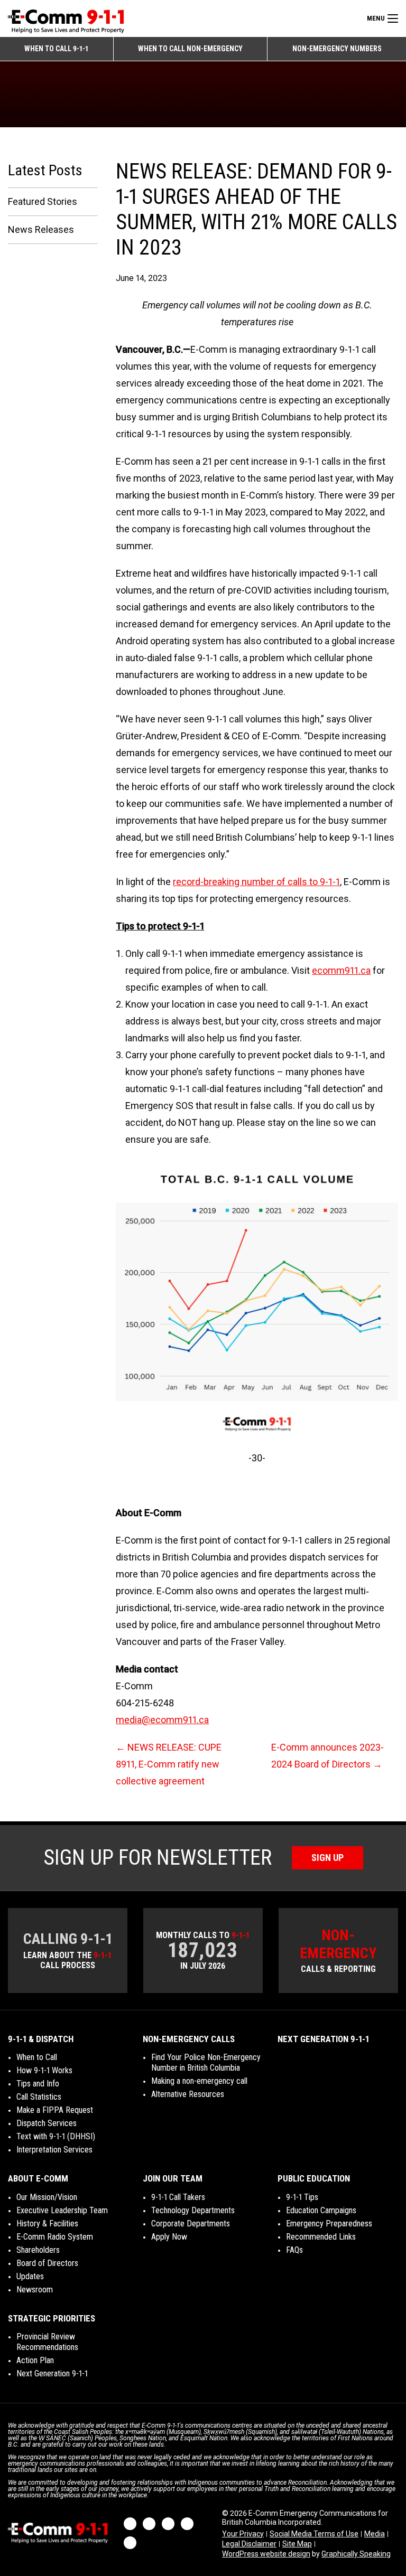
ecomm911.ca (341, 970)
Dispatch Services (47, 2123)
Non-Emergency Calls (189, 2039)
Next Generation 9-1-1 (323, 2039)
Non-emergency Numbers (337, 49)
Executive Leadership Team (62, 2210)
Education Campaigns (321, 2210)
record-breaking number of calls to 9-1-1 (256, 882)
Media (375, 2534)
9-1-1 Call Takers (178, 2197)
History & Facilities (47, 2224)
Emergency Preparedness (329, 2224)
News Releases (41, 229)
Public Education (314, 2178)
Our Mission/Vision (47, 2197)
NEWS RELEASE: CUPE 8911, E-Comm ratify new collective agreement (169, 1764)
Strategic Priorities (52, 2318)
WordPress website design (266, 2554)
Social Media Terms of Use (314, 2534)
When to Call (37, 2057)
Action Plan (35, 2360)
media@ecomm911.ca (162, 1720)
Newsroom (35, 2290)
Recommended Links (321, 2237)
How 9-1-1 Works (44, 2070)
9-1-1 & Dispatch (41, 2039)
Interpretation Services (54, 2150)
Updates (30, 2276)
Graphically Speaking (356, 2554)
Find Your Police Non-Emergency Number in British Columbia (206, 2062)
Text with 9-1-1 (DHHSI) (56, 2136)
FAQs (294, 2250)
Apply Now (169, 2237)
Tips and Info (38, 2084)
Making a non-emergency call (199, 2081)
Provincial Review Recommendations (47, 2342)
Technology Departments (193, 2210)
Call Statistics (39, 2097)
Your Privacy (243, 2534)
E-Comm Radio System (55, 2237)
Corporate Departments (191, 2224)
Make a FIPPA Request (55, 2110)
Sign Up (327, 1858)
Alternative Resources (188, 2094)
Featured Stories (43, 201)
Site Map (297, 2544)
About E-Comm (38, 2178)
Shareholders (38, 2250)
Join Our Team (173, 2178)
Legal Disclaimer (249, 2544)
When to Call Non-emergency (190, 49)
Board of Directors (47, 2263)
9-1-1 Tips (302, 2197)
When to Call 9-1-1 (56, 49)
